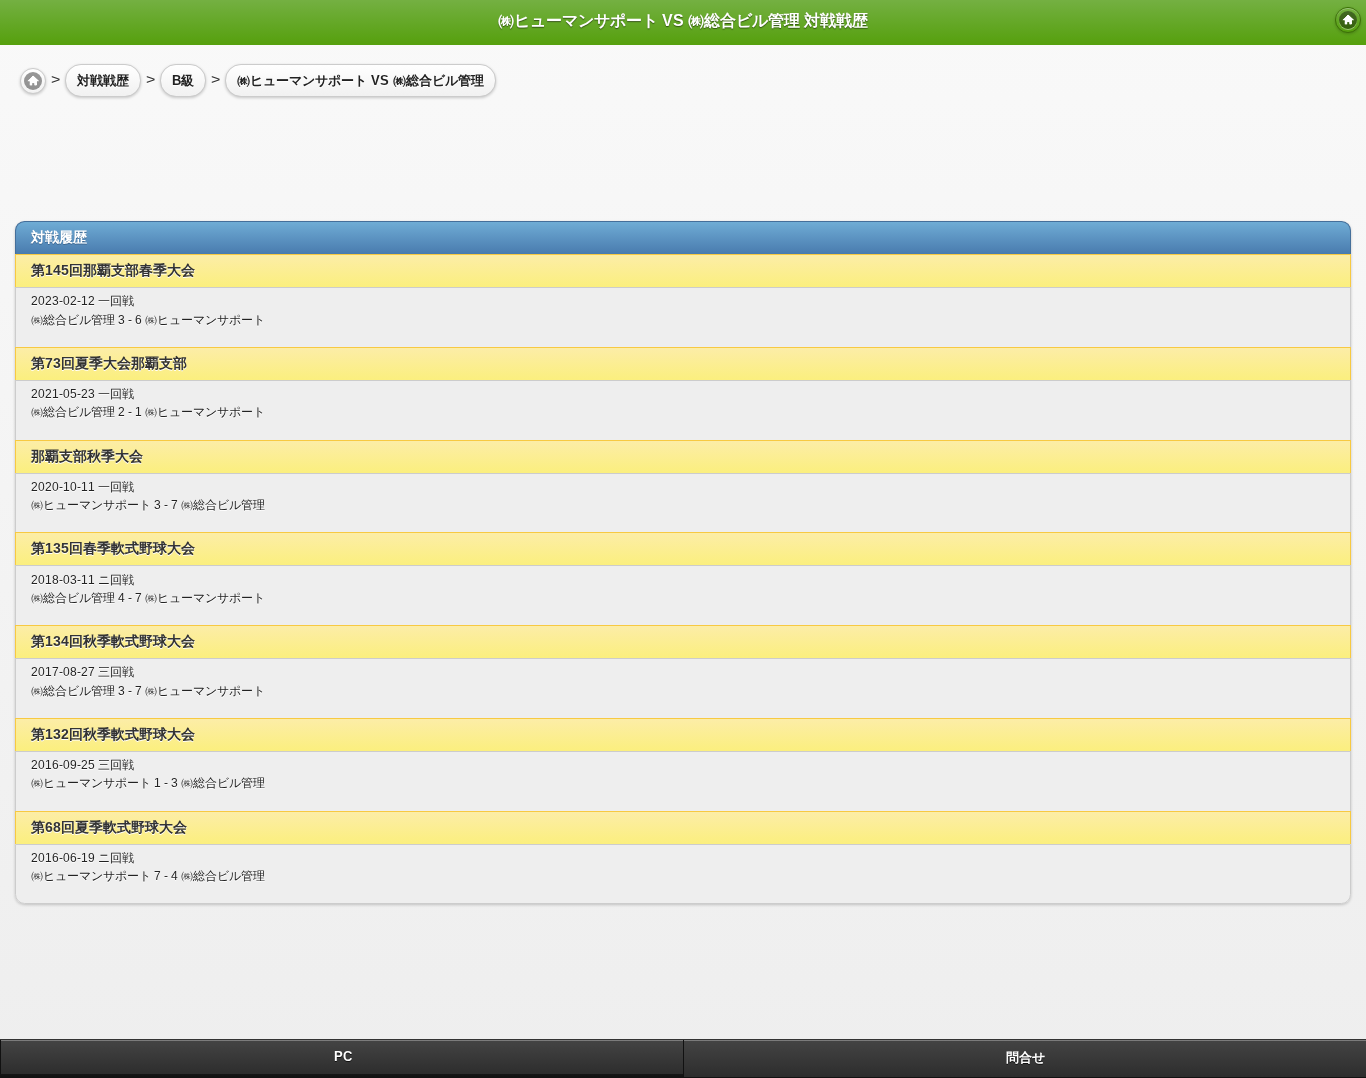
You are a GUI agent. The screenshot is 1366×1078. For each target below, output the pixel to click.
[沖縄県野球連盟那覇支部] (1348, 20)
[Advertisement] (175, 151)
